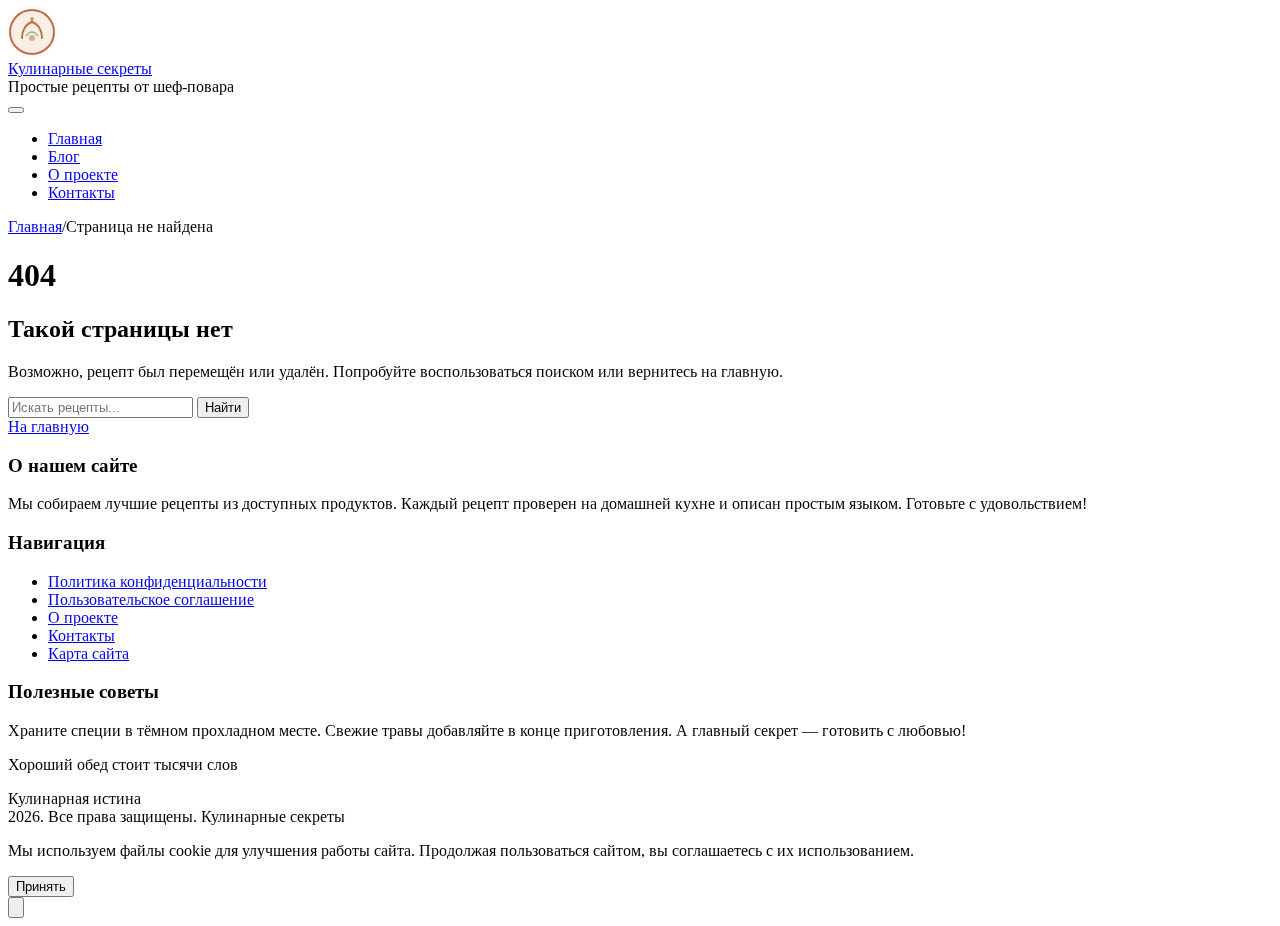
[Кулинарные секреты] (32, 50)
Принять (41, 886)
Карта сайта (88, 653)
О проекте (83, 174)
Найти (223, 407)
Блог (64, 156)
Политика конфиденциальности (157, 581)
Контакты (81, 192)
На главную (48, 426)
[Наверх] (16, 907)
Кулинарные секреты (80, 68)
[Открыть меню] (16, 110)
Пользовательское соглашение (151, 599)
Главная (75, 138)
